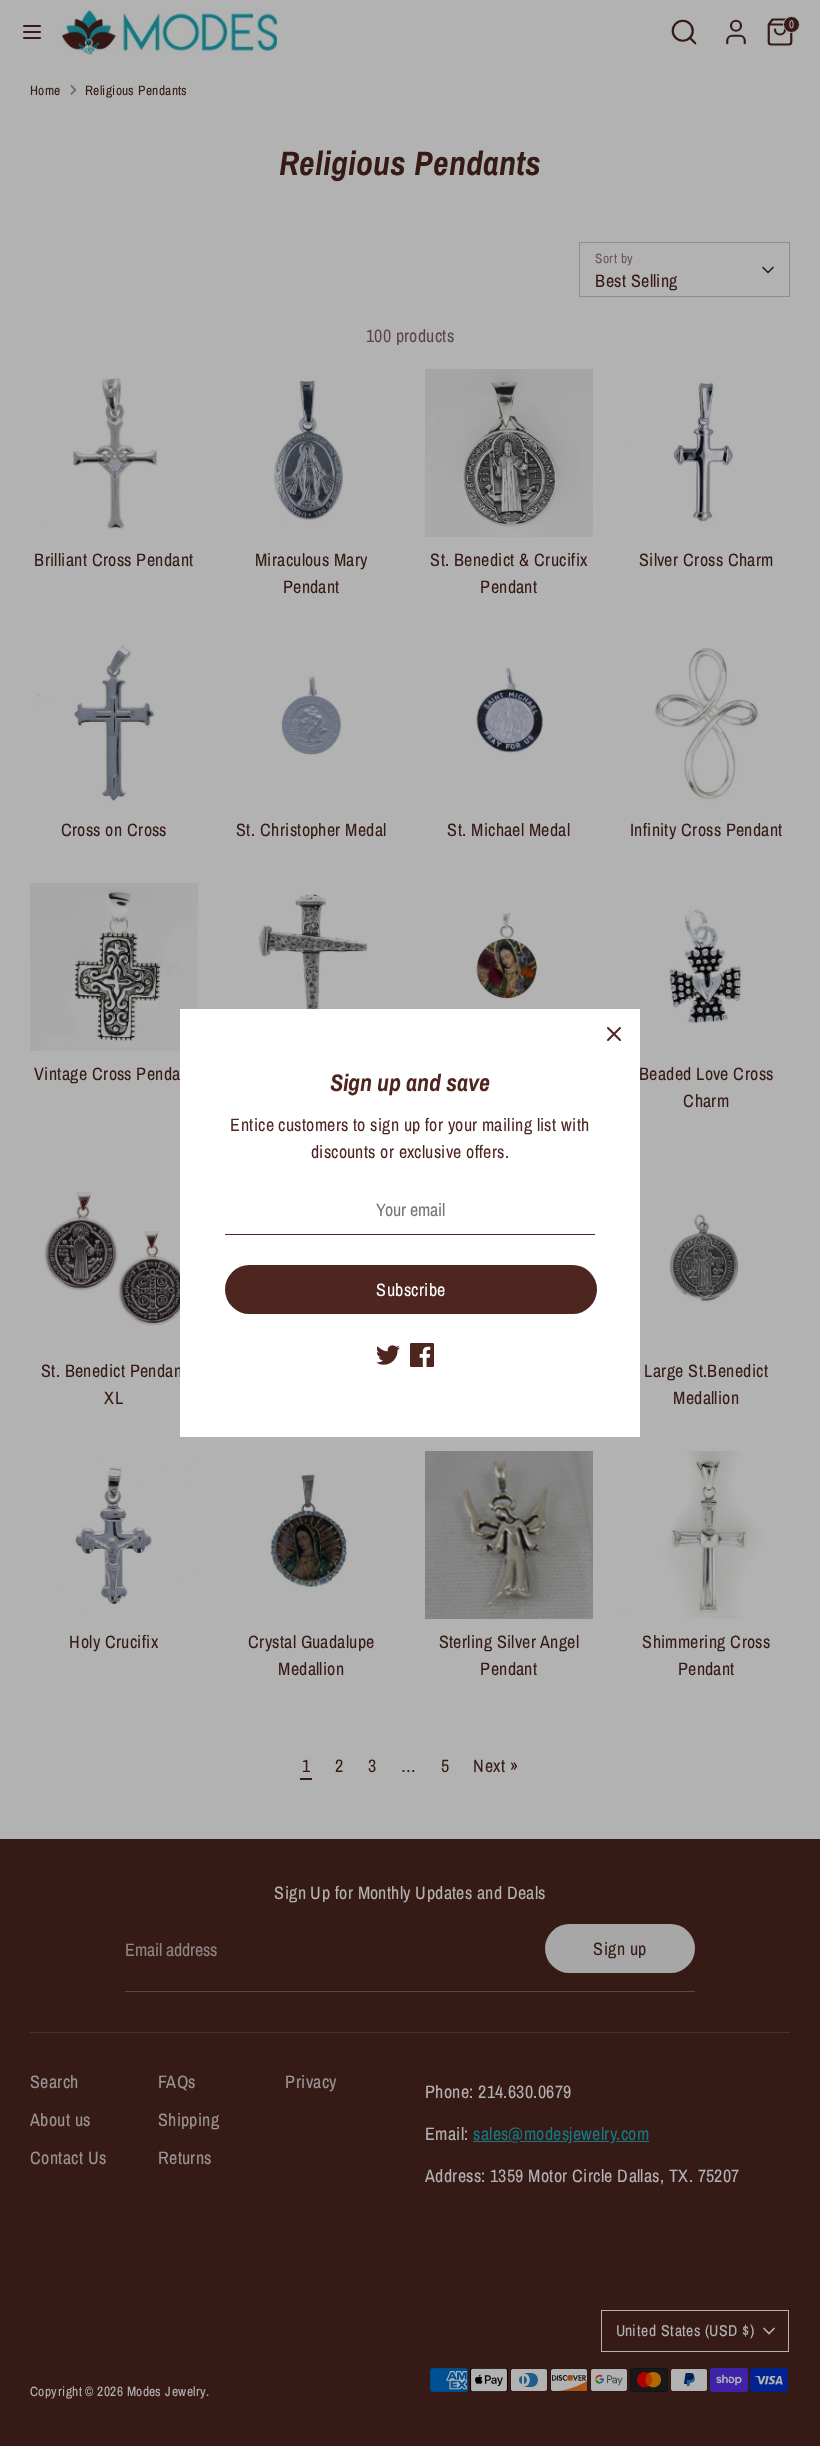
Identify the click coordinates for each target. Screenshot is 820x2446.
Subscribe (410, 1289)
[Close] (614, 1035)
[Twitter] (388, 1355)
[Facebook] (422, 1355)
